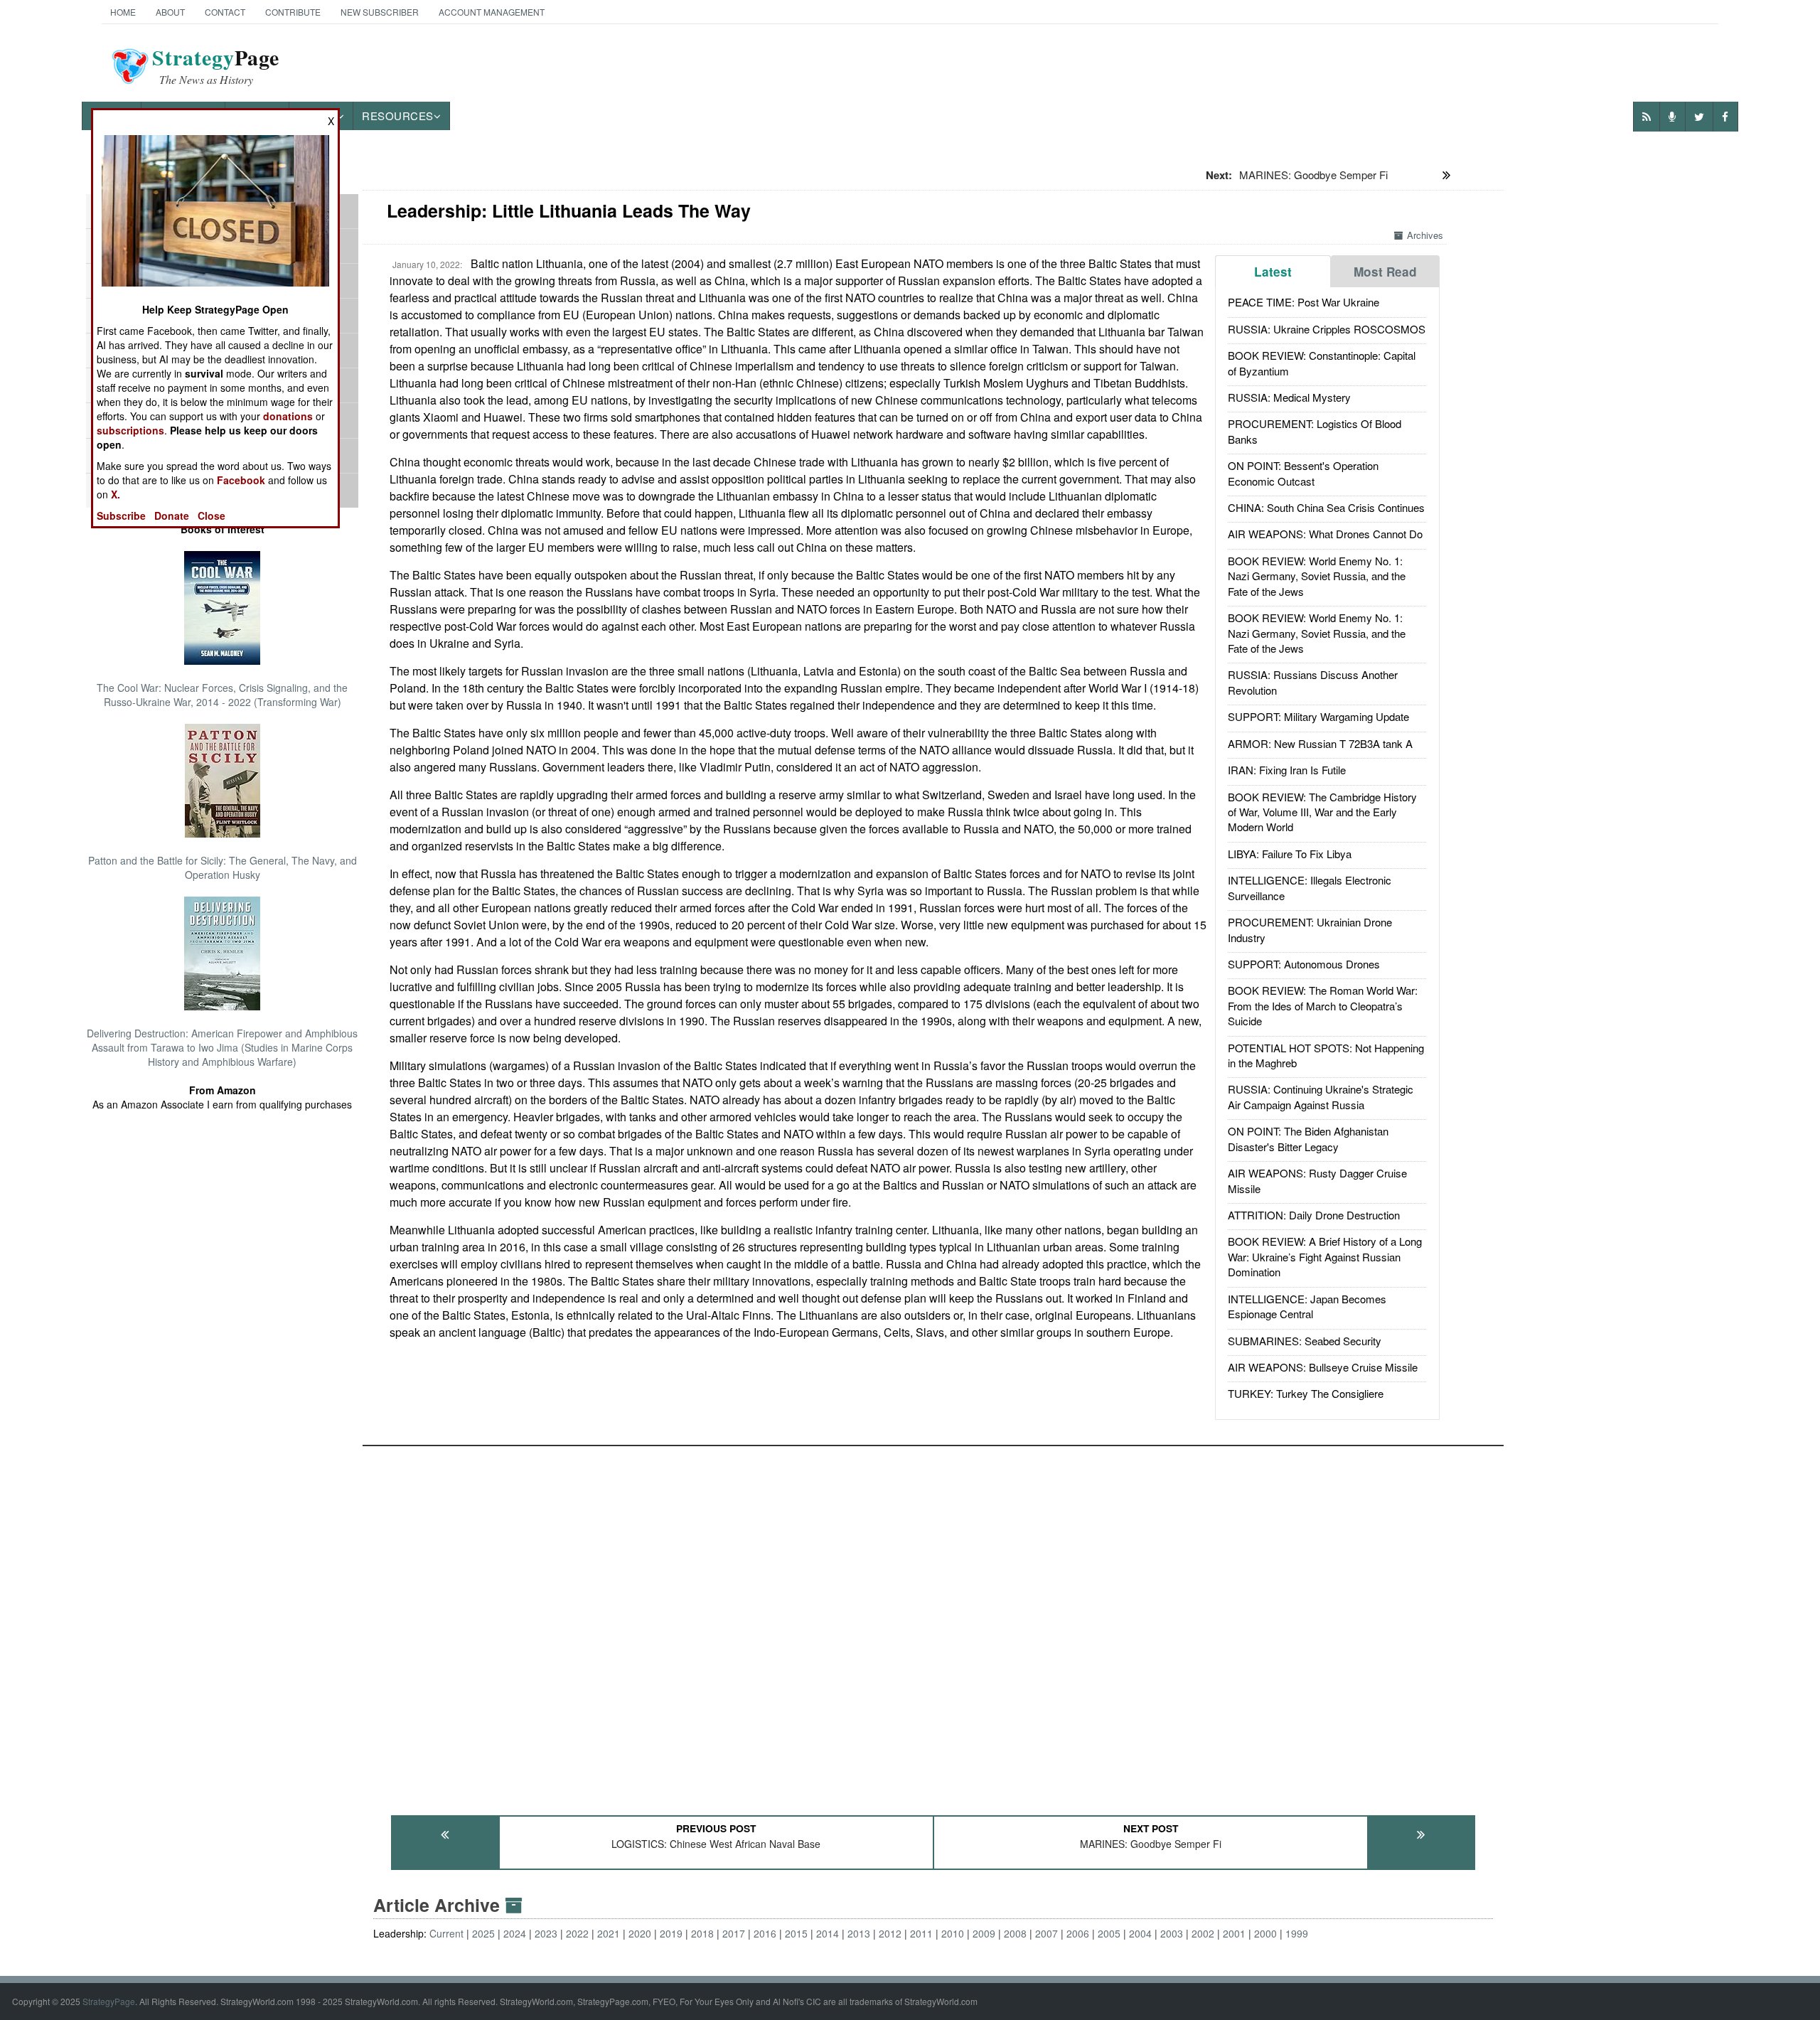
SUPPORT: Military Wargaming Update (1318, 716)
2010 (953, 1933)
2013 (859, 1933)
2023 (546, 1933)
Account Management (492, 12)
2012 (890, 1933)
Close (212, 515)
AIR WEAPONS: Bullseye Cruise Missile (1323, 1367)
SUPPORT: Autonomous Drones (1304, 964)
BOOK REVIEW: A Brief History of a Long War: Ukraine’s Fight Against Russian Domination (1325, 1256)
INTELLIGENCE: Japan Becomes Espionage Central (1307, 1306)
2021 (609, 1933)
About (170, 12)
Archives (1425, 235)
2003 (1172, 1933)
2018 (702, 1933)
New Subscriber (380, 12)
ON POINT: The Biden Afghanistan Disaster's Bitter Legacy (1308, 1138)
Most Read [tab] (1385, 272)
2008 (1015, 1933)
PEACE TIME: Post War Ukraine (1304, 302)
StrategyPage (109, 2001)
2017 (734, 1933)
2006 (1078, 1933)
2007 (1046, 1933)
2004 (1140, 1933)
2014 (828, 1933)
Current (446, 1933)
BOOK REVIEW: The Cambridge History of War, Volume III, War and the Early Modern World (1322, 812)
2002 (1203, 1933)
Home (123, 12)
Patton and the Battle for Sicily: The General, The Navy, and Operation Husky (223, 867)
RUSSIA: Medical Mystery (1289, 397)
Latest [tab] (1273, 272)
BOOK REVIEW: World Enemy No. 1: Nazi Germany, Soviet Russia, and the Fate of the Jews (1317, 576)
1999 (1297, 1933)
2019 (671, 1933)
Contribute (293, 12)
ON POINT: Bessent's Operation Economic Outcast (1303, 473)
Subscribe (121, 515)
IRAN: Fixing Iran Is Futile (1287, 770)
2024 (515, 1933)
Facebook (241, 480)
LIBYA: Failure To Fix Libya (1290, 854)
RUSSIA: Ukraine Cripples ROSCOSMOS (1327, 329)
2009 (984, 1933)
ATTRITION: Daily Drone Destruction (1314, 1215)
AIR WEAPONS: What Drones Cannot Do (1325, 534)
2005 (1109, 1933)
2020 (640, 1933)
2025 (483, 1933)
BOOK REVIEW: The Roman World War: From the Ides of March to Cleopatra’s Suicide (1323, 1005)
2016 (765, 1933)
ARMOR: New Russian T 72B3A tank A (1320, 743)
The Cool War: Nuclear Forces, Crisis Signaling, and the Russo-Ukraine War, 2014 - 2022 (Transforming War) (222, 695)
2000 (1265, 1933)
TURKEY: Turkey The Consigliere (1306, 1393)
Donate (172, 515)
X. (116, 494)
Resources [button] (398, 116)
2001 (1234, 1933)
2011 (921, 1933)
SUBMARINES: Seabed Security (1305, 1341)
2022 (577, 1933)
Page (216, 66)
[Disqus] (933, 1624)
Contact (225, 12)
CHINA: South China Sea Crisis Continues (1326, 507)
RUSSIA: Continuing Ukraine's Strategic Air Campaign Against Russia (1321, 1096)
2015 (796, 1933)
